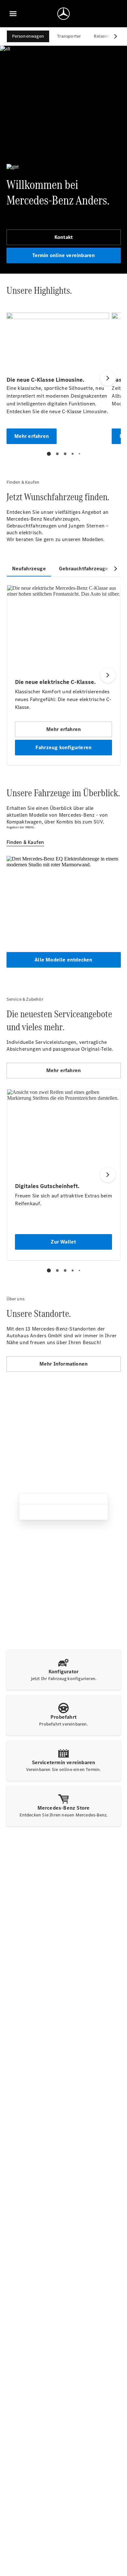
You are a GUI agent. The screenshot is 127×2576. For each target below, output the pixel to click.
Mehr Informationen (64, 1364)
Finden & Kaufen (25, 842)
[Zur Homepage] (63, 14)
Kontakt (63, 237)
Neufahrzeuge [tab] (29, 569)
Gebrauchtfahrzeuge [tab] (84, 569)
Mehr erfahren (64, 1070)
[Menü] (13, 14)
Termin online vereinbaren (64, 255)
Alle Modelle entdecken (63, 960)
